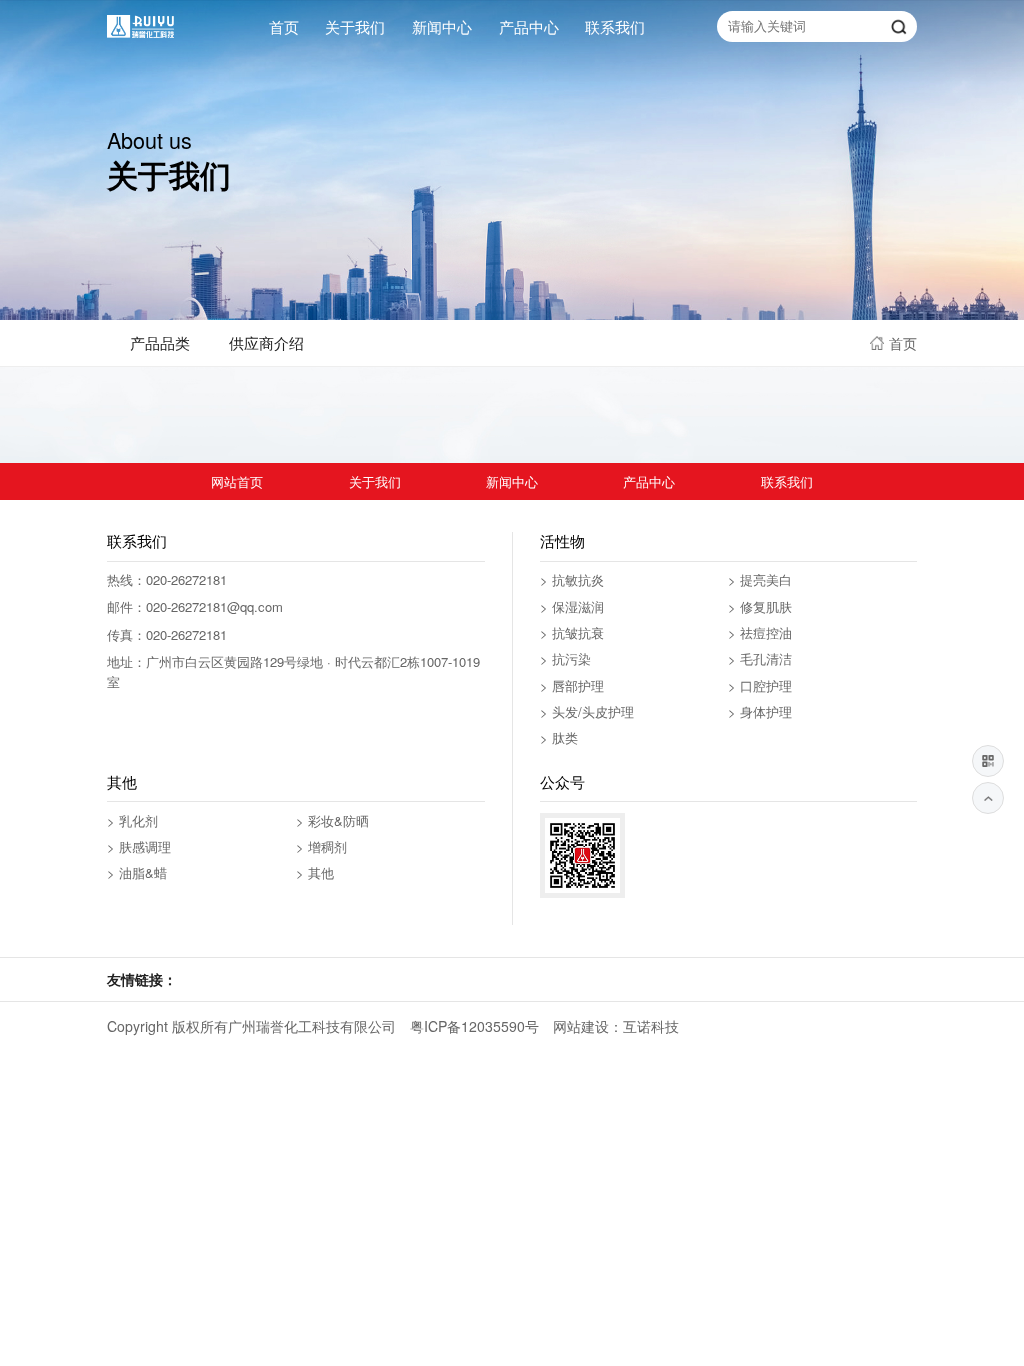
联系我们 (615, 26)
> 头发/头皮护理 (587, 711)
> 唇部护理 (572, 685)
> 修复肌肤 (760, 606)
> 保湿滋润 (572, 606)
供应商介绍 (266, 342)
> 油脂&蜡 (137, 872)
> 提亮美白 (760, 579)
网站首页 (237, 481)
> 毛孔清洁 (760, 658)
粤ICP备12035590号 (474, 1026)
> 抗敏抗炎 (572, 579)
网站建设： (588, 1026)
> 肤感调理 (139, 846)
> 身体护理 (760, 711)
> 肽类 (559, 737)
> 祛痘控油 (760, 632)
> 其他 (315, 872)
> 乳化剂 (132, 820)
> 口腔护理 (760, 685)
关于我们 (355, 26)
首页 (284, 26)
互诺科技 (651, 1026)
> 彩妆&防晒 (332, 820)
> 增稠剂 (321, 846)
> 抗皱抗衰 (572, 632)
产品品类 (160, 342)
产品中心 (529, 26)
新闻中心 (442, 26)
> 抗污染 (565, 658)
